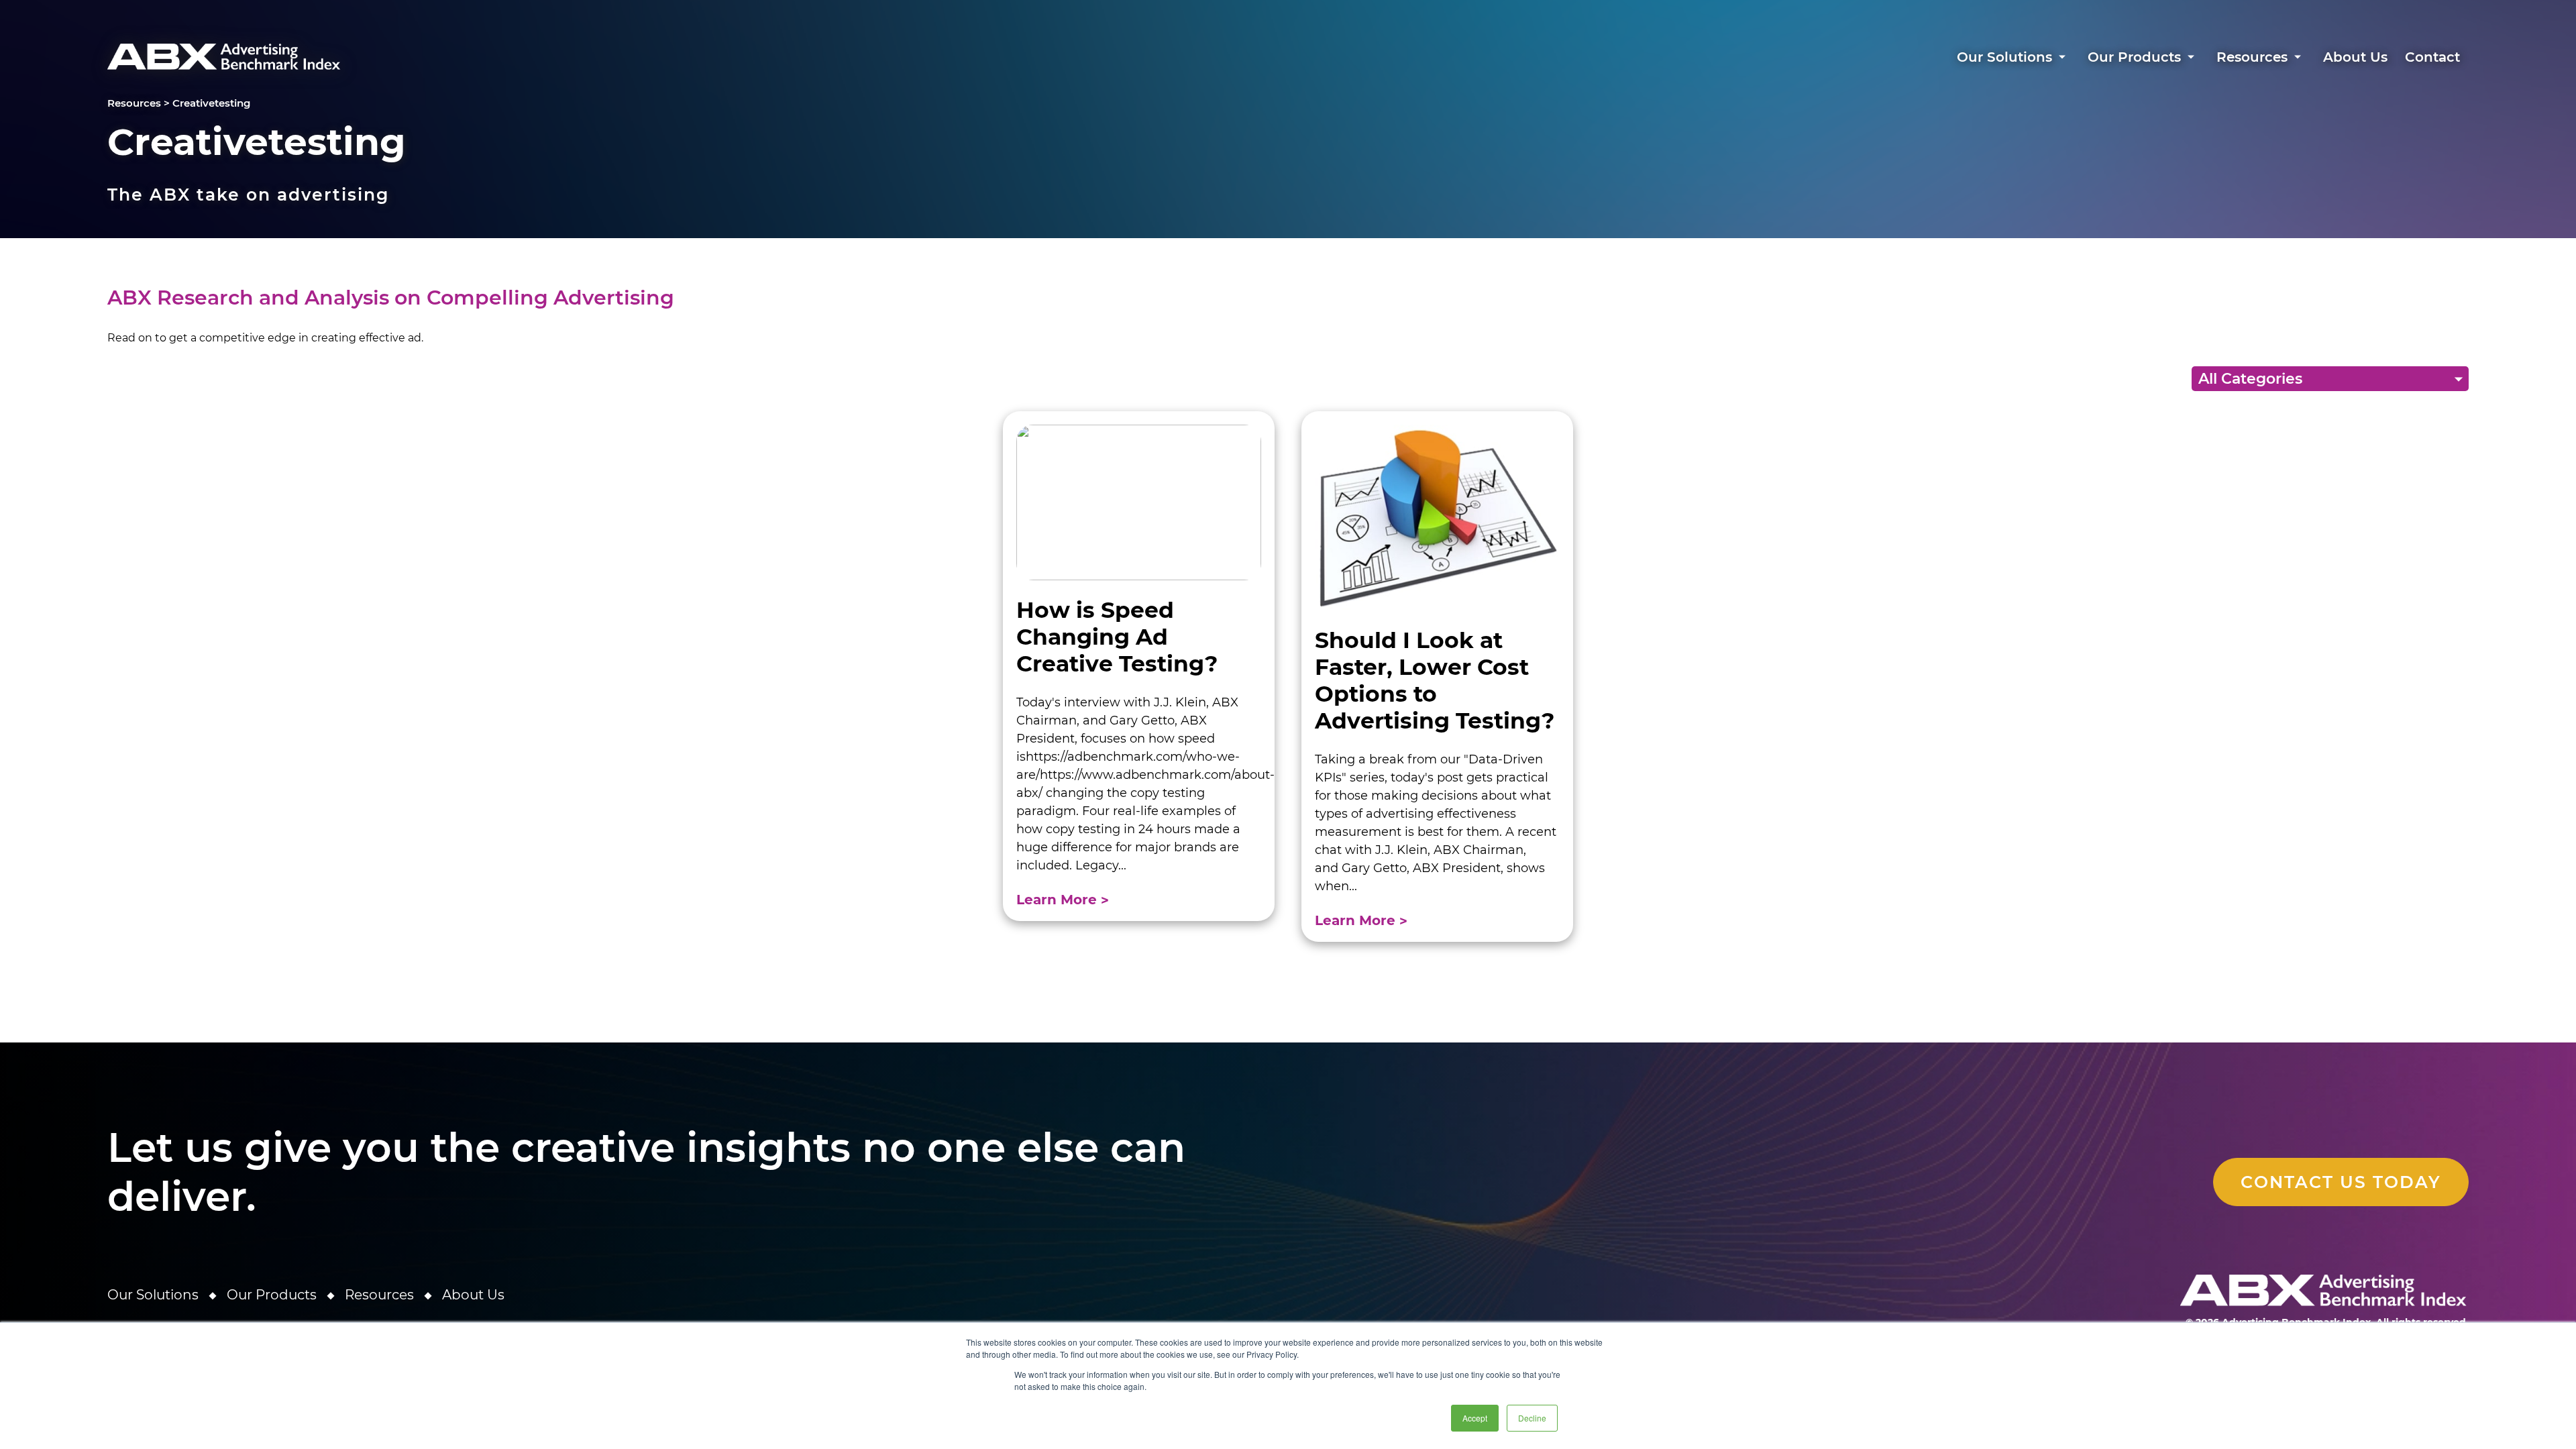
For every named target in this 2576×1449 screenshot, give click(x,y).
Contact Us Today (2341, 1182)
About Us (2355, 57)
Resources (2252, 57)
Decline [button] (1532, 1418)
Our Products (2134, 57)
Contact (2432, 57)
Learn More (1059, 900)
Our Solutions (2004, 57)
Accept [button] (1475, 1418)
